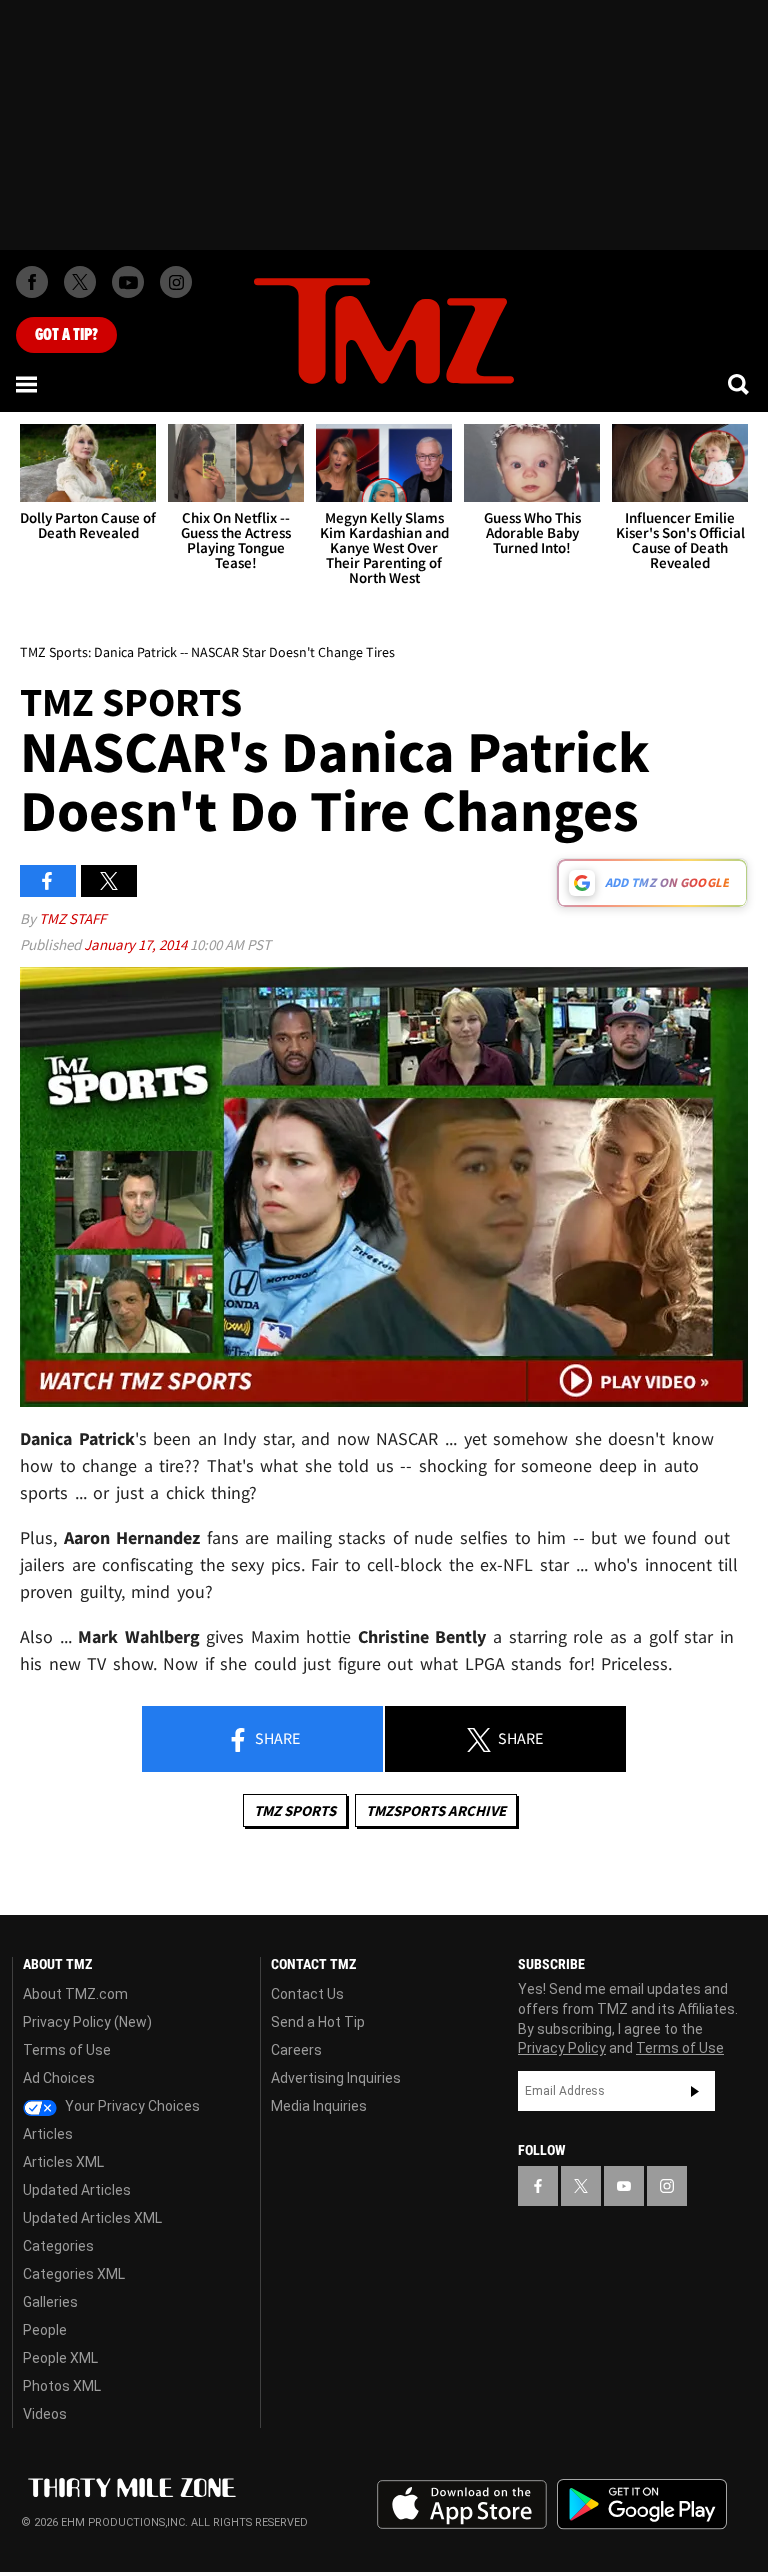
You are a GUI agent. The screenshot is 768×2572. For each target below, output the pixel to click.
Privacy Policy (562, 2048)
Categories (58, 2246)
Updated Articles (77, 2190)
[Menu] (28, 384)
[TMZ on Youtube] (128, 282)
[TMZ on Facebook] (32, 282)
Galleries (50, 2302)
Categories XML (74, 2274)
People (45, 2330)
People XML (60, 2358)
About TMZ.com (75, 1994)
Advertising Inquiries (336, 2078)
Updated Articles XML (92, 2218)
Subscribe (695, 2091)
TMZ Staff (72, 918)
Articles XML (63, 2162)
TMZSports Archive (436, 1810)
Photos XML (62, 2386)
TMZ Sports (295, 1810)
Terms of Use (67, 2050)
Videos (45, 2414)
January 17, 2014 (137, 944)
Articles (48, 2134)
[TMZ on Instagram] (176, 282)
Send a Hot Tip (318, 2022)
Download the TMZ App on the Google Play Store (642, 2504)
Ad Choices (59, 2078)
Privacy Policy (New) (87, 2022)
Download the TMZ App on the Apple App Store (462, 2505)
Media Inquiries (319, 2106)
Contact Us (307, 1994)
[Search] (740, 384)
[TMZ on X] (80, 282)
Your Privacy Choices (131, 2106)
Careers (296, 2050)
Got (66, 335)
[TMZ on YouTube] (624, 2186)
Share (276, 1738)
